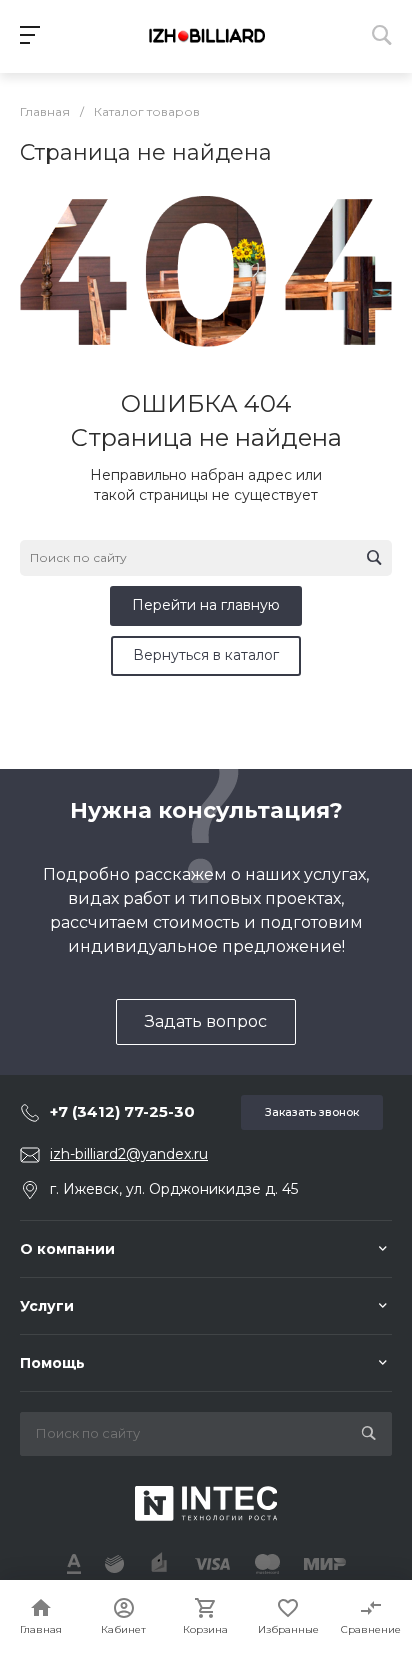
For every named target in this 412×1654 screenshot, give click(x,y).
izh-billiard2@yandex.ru (129, 1154)
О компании (67, 1249)
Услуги (47, 1306)
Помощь (52, 1363)
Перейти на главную (206, 605)
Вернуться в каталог (206, 655)
